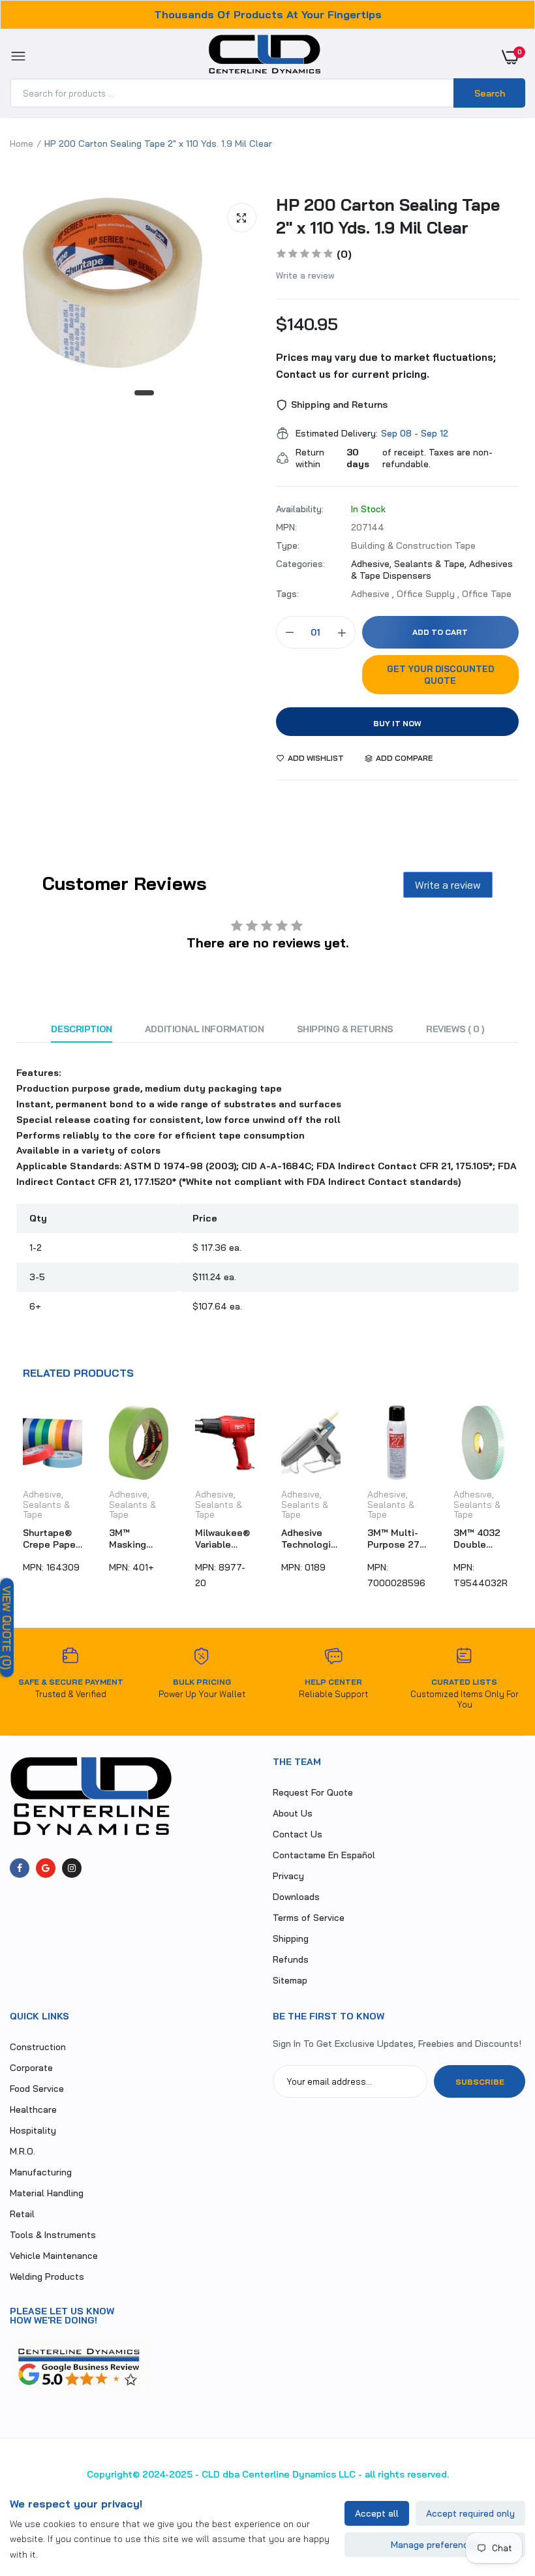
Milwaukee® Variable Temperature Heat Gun (138, 1539)
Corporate (31, 2068)
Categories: (300, 564)
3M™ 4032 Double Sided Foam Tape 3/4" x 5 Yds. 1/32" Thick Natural (394, 1539)
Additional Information (205, 1029)
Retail (22, 2214)
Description (81, 1029)
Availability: (300, 509)
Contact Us (298, 1834)
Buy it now (397, 723)
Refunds (291, 1959)
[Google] (46, 1868)
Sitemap (290, 1980)
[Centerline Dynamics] (265, 57)
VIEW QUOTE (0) (7, 1628)
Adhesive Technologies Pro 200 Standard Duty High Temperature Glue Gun (225, 1539)
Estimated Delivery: (337, 433)
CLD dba (221, 2474)
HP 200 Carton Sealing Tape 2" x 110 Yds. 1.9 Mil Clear (388, 216)
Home (22, 144)
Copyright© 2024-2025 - (143, 2474)
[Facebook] (20, 1868)
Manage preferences (435, 2545)
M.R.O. (23, 2151)
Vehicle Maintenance (54, 2256)
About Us (293, 1813)
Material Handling (47, 2193)
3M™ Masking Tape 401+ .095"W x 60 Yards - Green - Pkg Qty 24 (49, 1539)
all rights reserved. (407, 2474)
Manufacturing (41, 2172)
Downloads (296, 1897)
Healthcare (33, 2109)
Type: (288, 545)
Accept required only (470, 2513)
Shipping (291, 1939)
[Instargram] (72, 1868)
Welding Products (47, 2277)
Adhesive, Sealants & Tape (46, 1504)
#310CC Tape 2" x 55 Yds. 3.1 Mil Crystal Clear (483, 1539)
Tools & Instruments (53, 2235)
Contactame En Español (324, 1855)
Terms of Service (309, 1918)
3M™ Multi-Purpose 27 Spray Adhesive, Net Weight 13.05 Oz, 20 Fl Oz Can (308, 1539)
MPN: (286, 527)
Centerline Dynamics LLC (299, 2474)
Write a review (305, 275)
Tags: (287, 594)
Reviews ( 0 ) (455, 1029)
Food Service (37, 2089)
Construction (38, 2047)
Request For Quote (313, 1792)
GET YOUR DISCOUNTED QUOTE (440, 675)
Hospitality (33, 2130)
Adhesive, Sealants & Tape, (410, 564)
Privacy (288, 1876)
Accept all (377, 2513)
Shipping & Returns (345, 1029)
